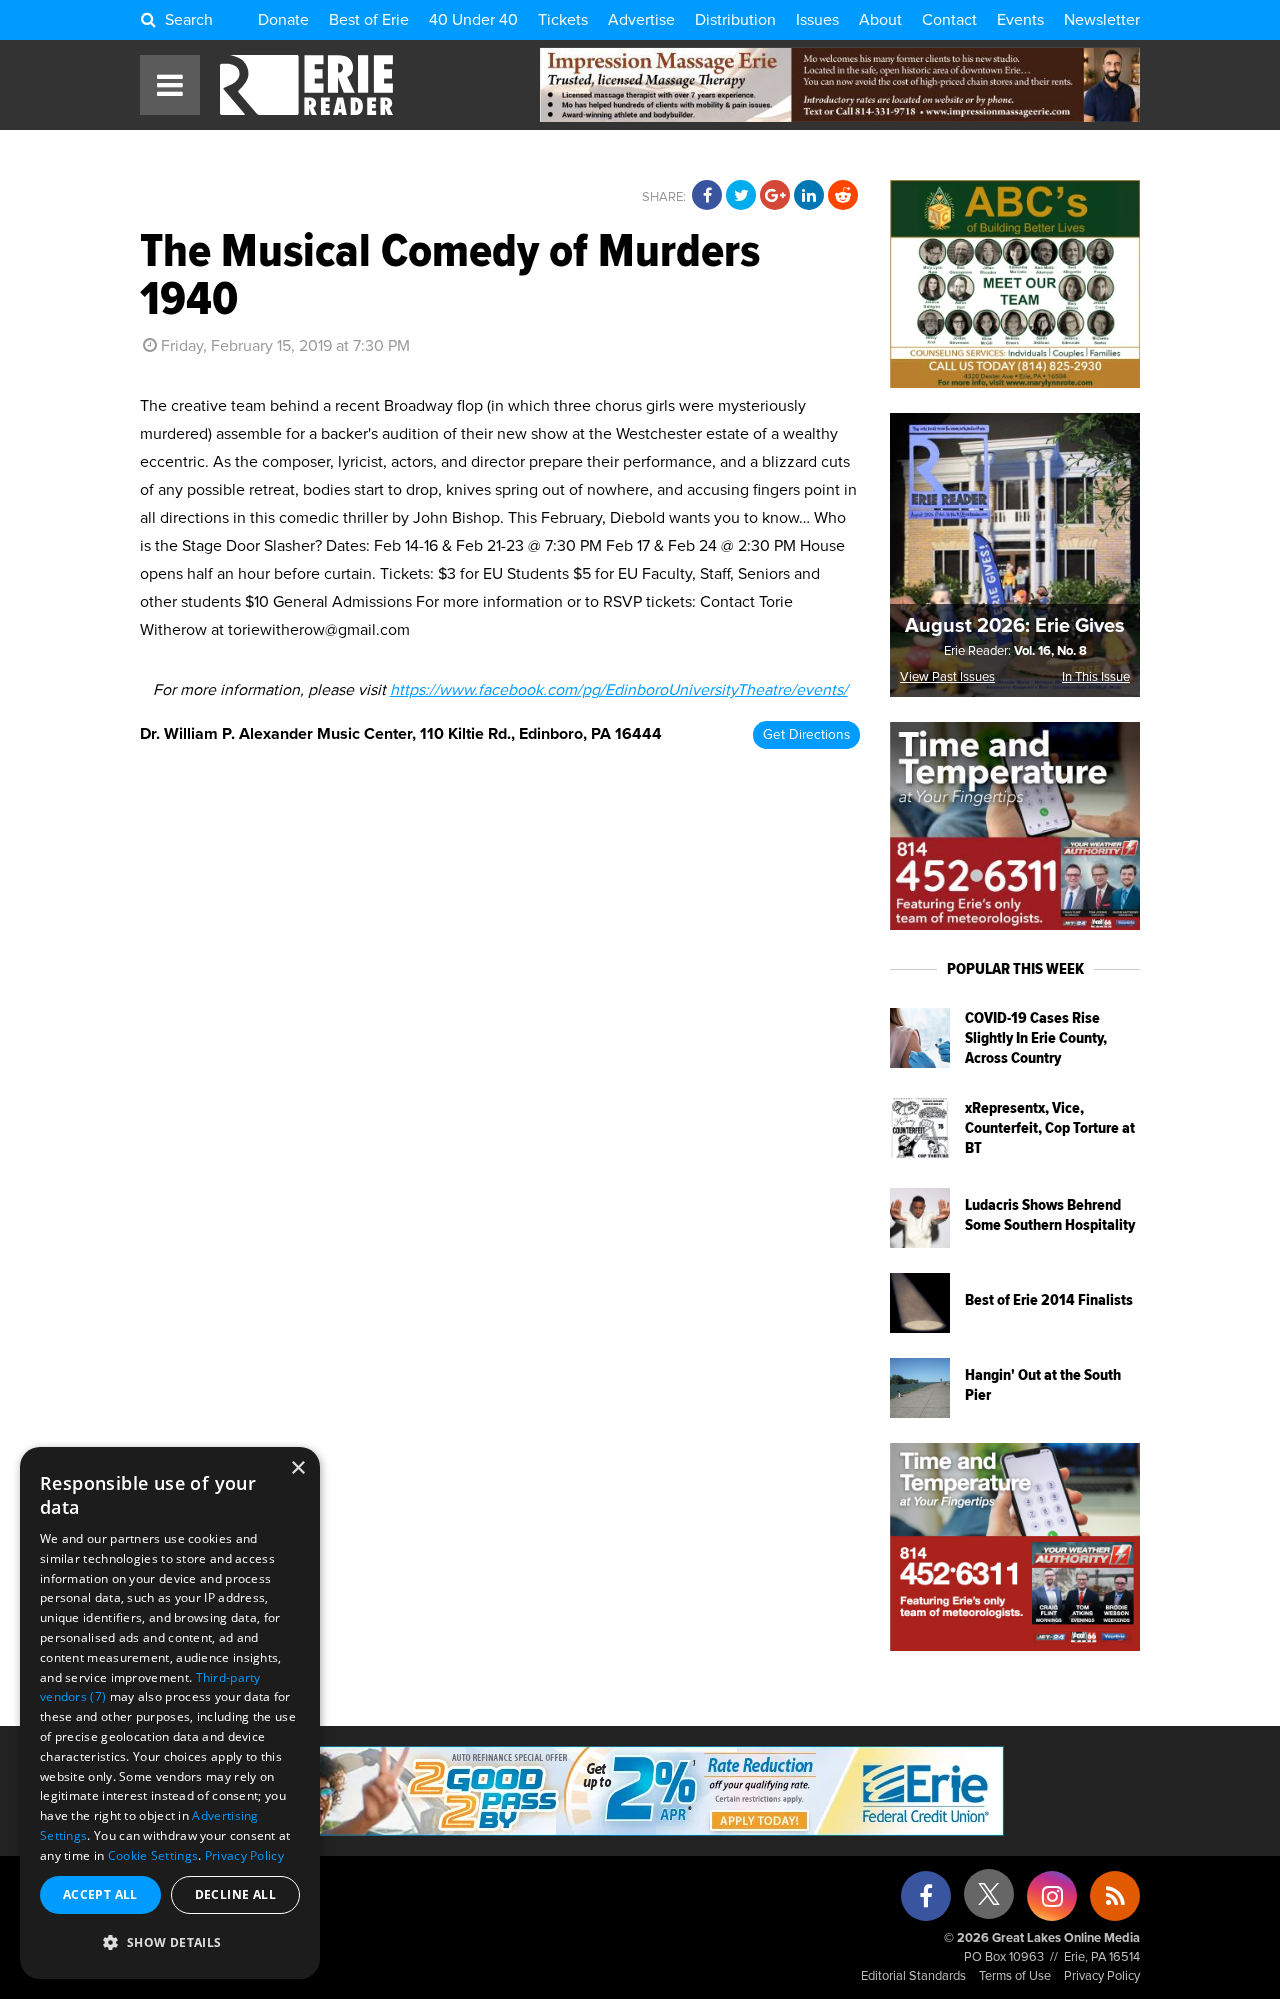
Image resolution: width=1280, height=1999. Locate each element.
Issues (817, 20)
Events (1020, 20)
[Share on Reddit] (843, 196)
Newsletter (1102, 20)
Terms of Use (1015, 1976)
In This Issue (1096, 677)
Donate (283, 20)
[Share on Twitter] (741, 196)
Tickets (563, 20)
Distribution (735, 20)
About (880, 20)
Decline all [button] (235, 1894)
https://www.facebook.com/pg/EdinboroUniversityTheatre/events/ (619, 690)
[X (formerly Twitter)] (989, 1901)
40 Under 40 (473, 20)
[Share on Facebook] (707, 196)
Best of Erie (369, 20)
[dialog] (170, 1713)
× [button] (297, 1468)
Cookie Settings (153, 1855)
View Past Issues (947, 677)
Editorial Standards (913, 1976)
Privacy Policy (1102, 1976)
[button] (170, 1943)
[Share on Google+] (775, 196)
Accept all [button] (100, 1894)
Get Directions (806, 735)
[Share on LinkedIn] (809, 196)
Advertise (641, 20)
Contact (949, 20)
